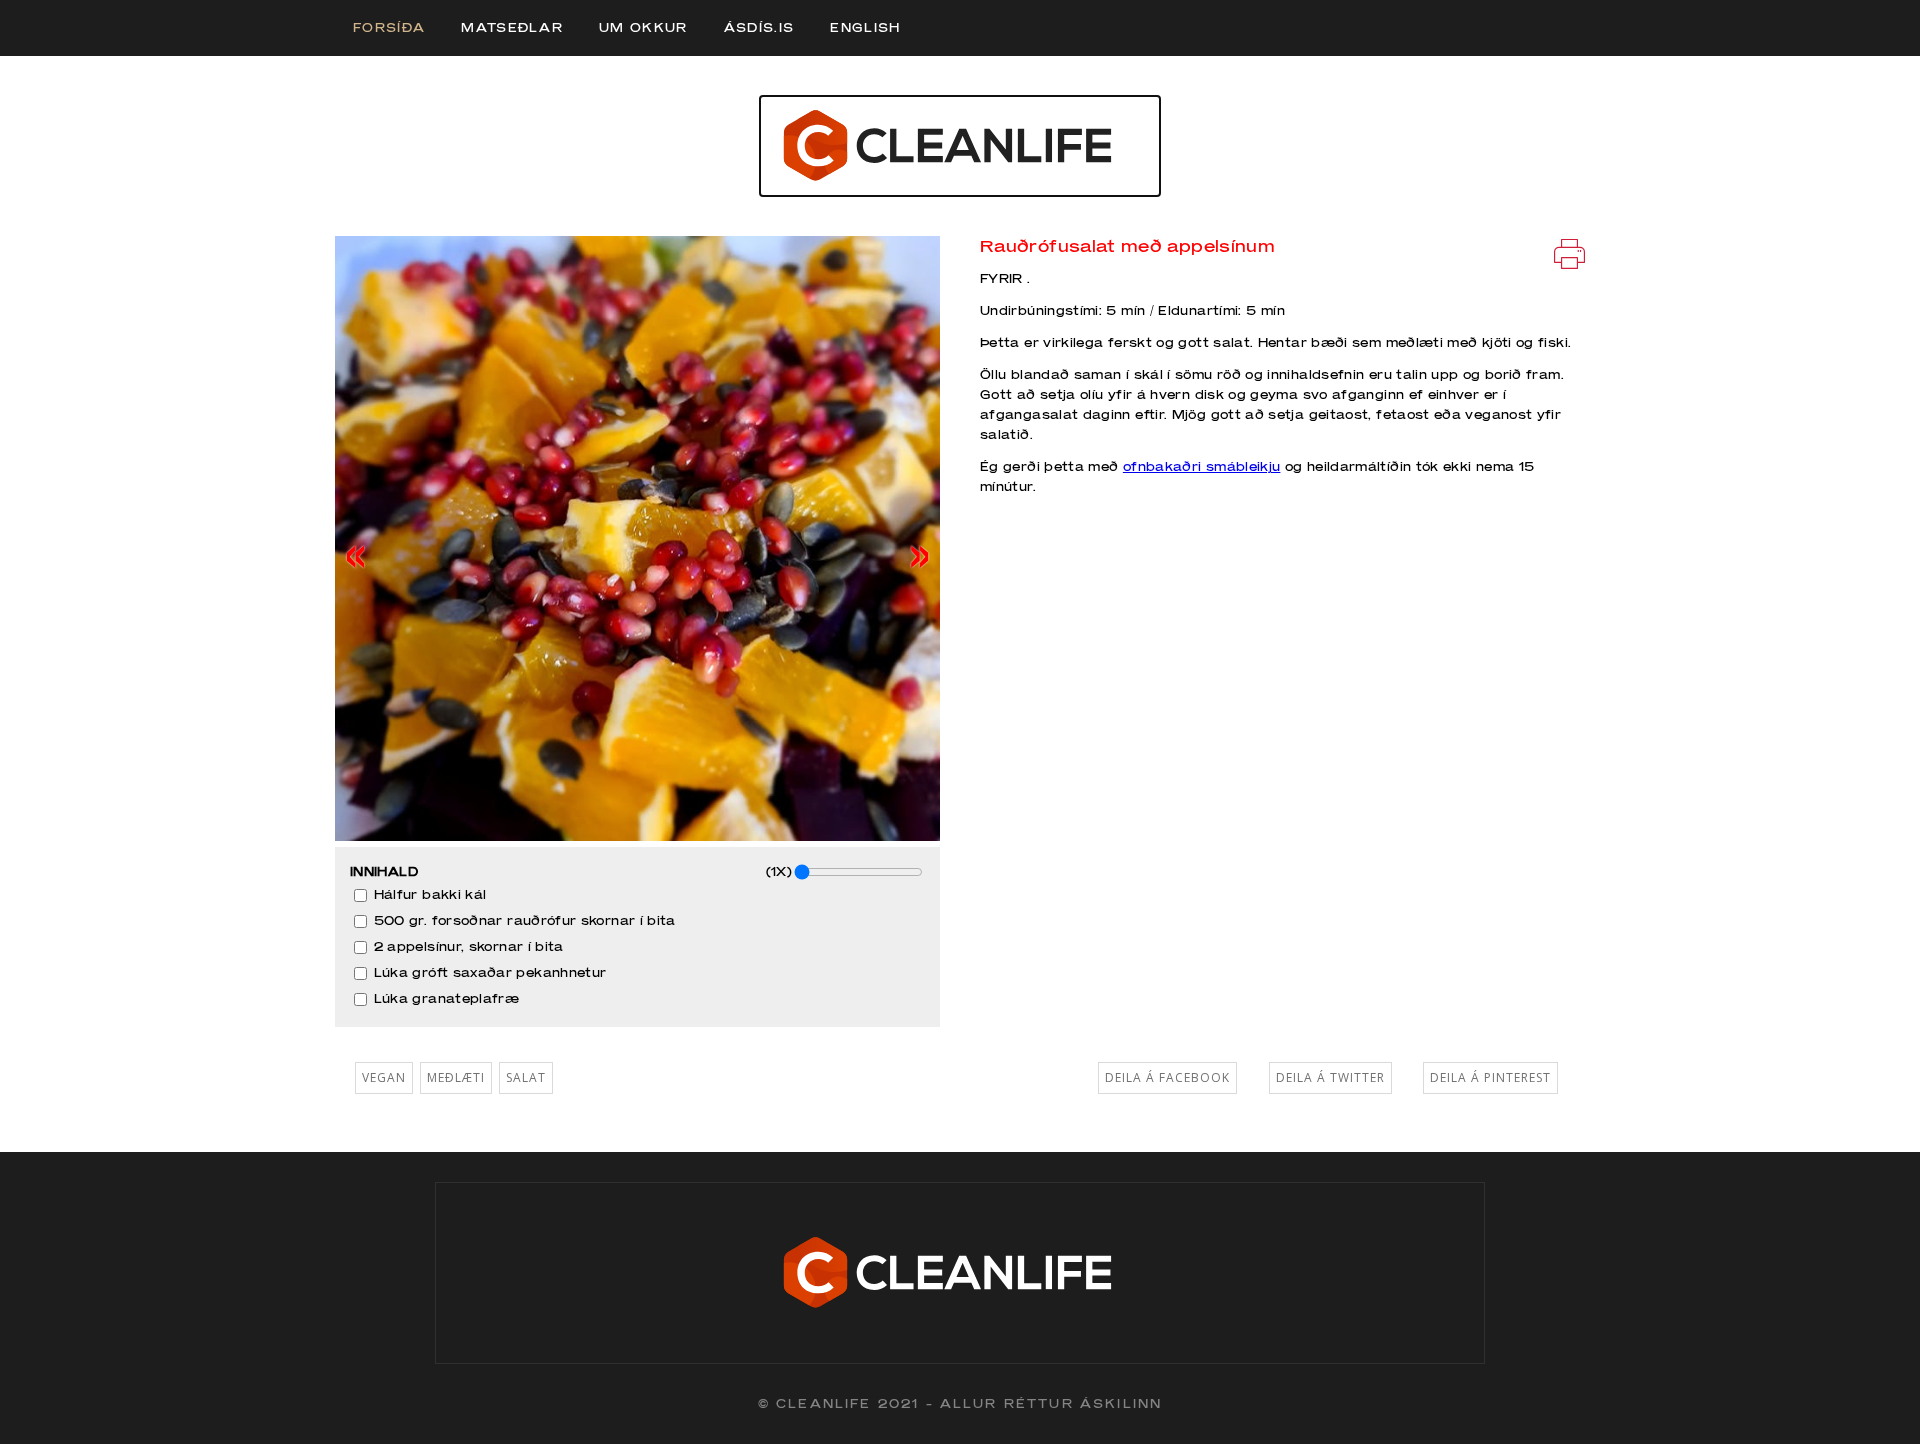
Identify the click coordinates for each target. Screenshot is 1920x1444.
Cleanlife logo (960, 146)
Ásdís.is (759, 27)
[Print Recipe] (1569, 253)
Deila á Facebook (1167, 1077)
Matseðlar (512, 27)
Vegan (384, 1077)
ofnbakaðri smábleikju (1202, 466)
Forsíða (389, 27)
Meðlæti (456, 1077)
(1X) (779, 871)
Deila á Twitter (1330, 1077)
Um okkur (643, 27)
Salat (526, 1077)
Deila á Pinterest (1490, 1077)
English (865, 27)
